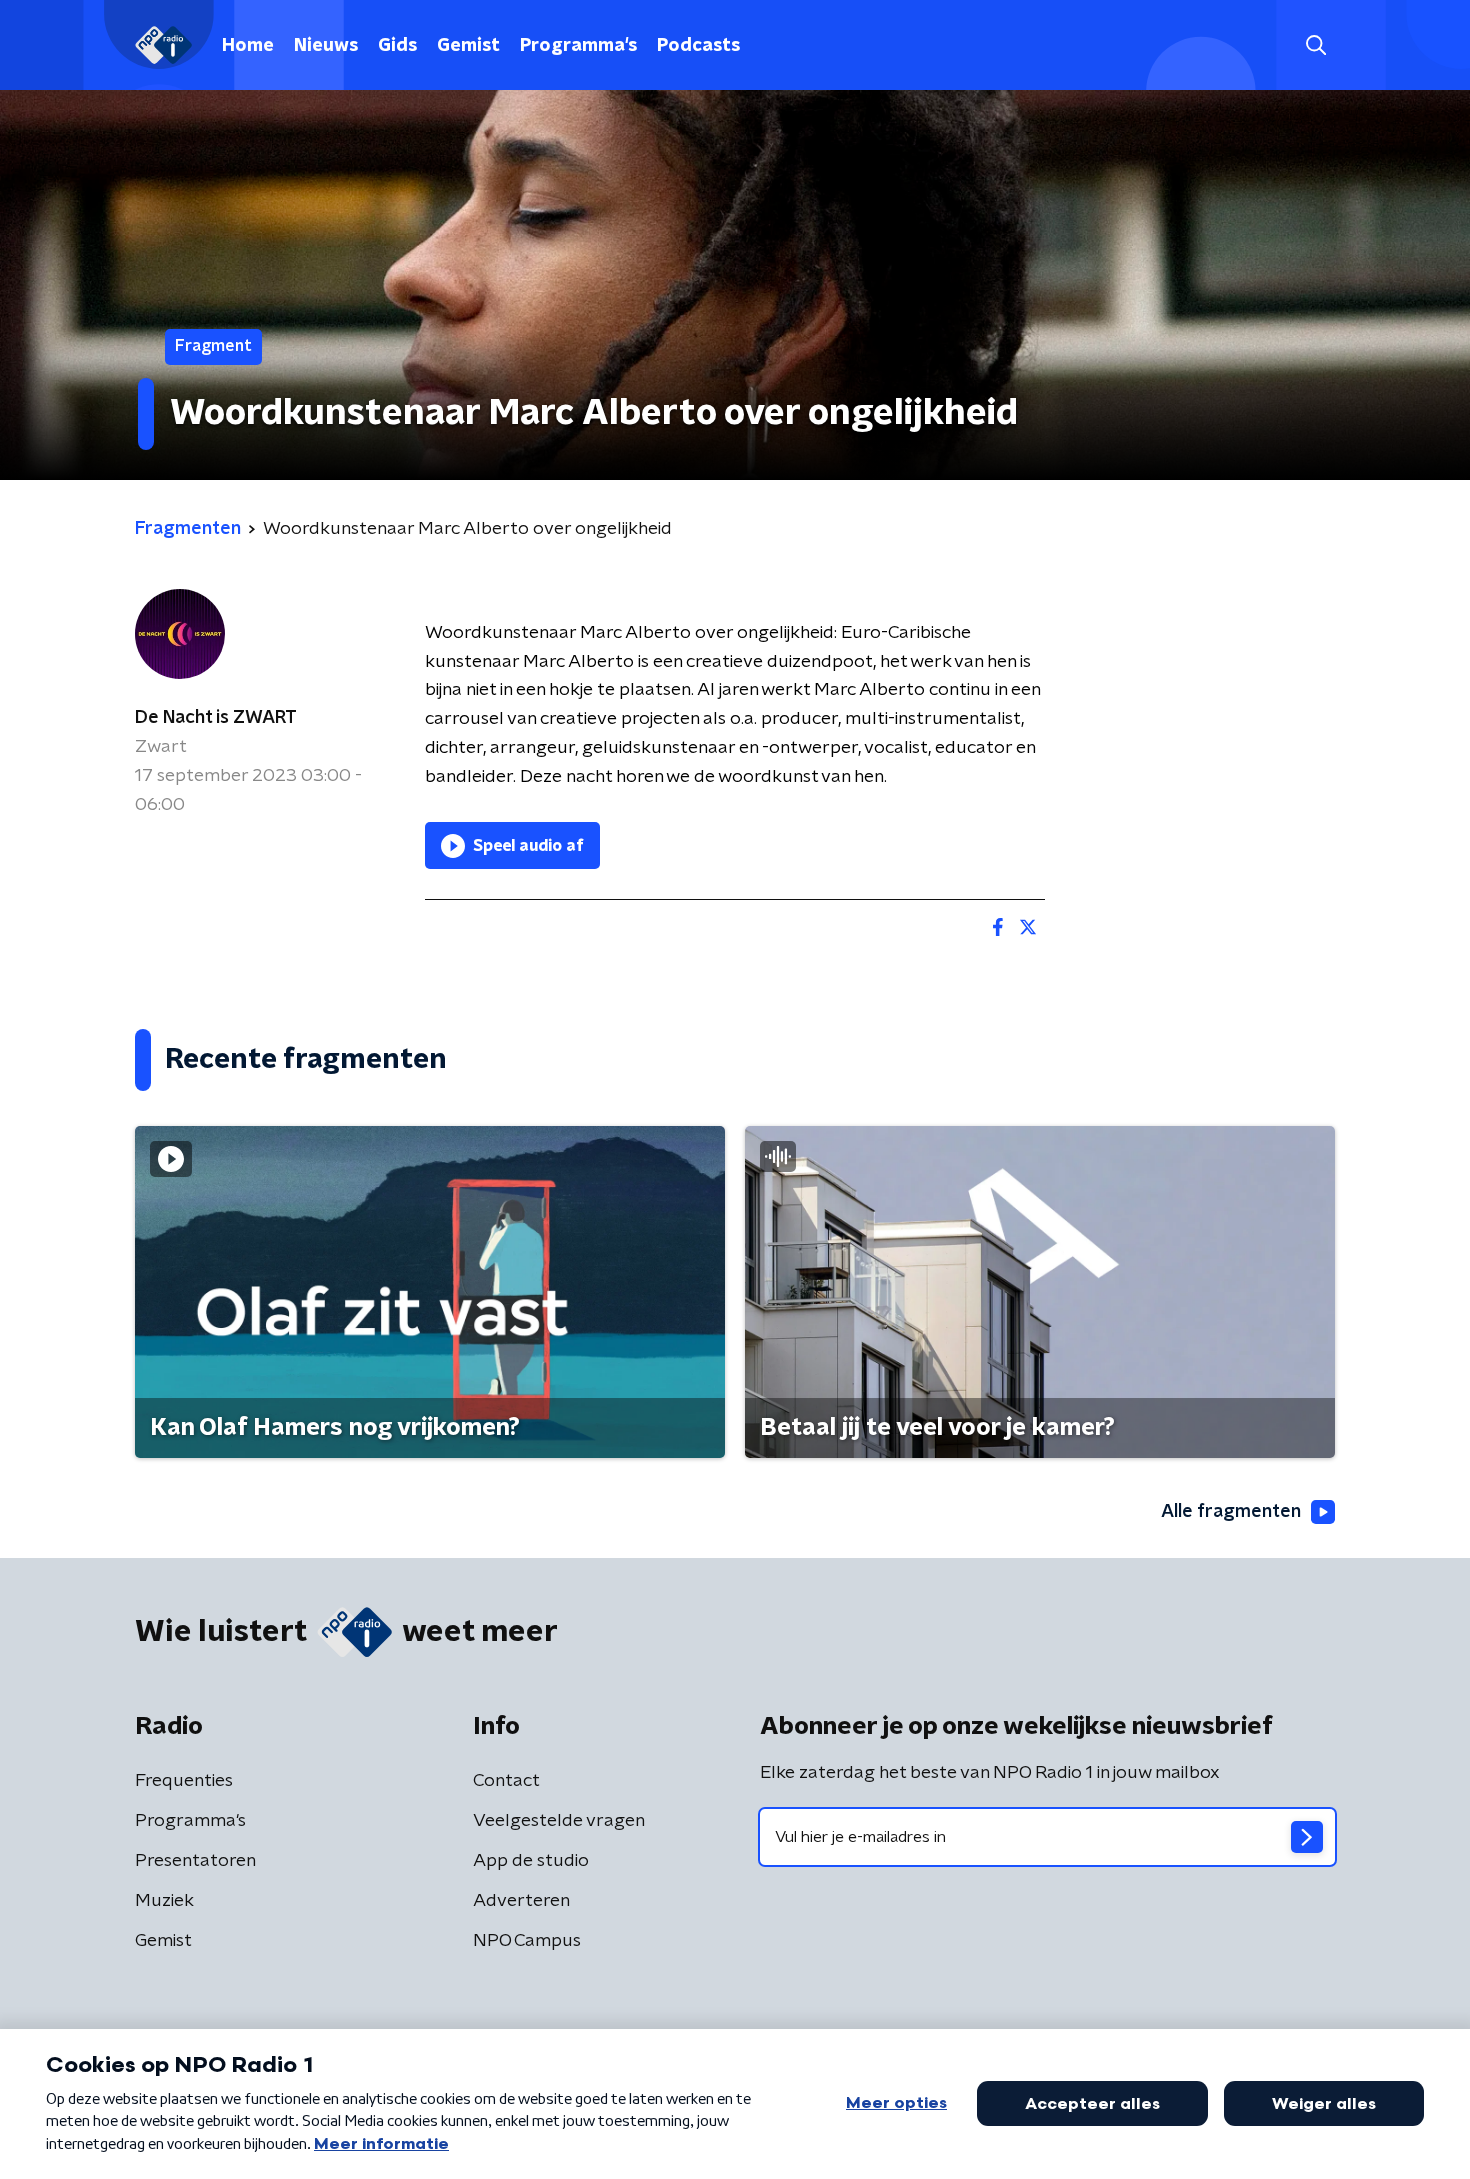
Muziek (164, 1901)
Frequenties (184, 1781)
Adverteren (521, 1901)
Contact (506, 1781)
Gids (397, 46)
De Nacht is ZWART (216, 718)
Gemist (468, 46)
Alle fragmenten (1231, 1512)
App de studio (531, 1861)
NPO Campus (527, 1941)
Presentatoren (195, 1861)
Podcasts (698, 46)
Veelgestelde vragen (559, 1821)
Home (248, 46)
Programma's (578, 46)
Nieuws (326, 46)
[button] (1315, 45)
